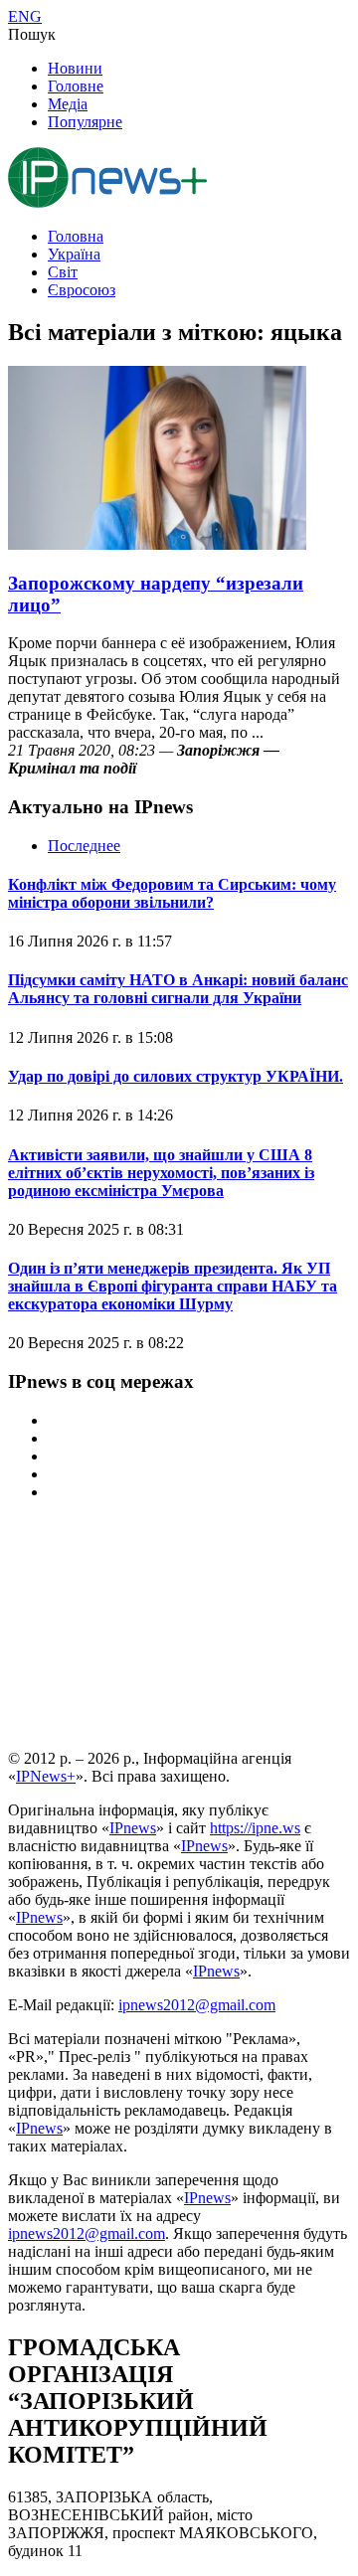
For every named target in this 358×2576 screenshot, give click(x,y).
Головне (76, 86)
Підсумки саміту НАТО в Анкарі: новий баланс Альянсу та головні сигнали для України (178, 989)
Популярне (85, 122)
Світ (63, 272)
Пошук (32, 34)
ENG (25, 16)
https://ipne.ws (255, 1828)
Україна (74, 254)
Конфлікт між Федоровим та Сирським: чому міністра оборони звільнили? (172, 893)
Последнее (84, 846)
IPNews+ (46, 1776)
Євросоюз (82, 290)
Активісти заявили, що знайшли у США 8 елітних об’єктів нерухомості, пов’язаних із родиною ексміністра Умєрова (161, 1173)
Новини (75, 68)
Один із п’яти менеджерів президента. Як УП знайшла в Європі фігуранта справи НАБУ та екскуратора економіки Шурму (173, 1286)
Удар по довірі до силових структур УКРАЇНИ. (176, 1076)
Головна (76, 236)
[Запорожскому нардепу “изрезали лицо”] (157, 544)
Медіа (68, 104)
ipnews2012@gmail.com (197, 2005)
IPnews (133, 1828)
